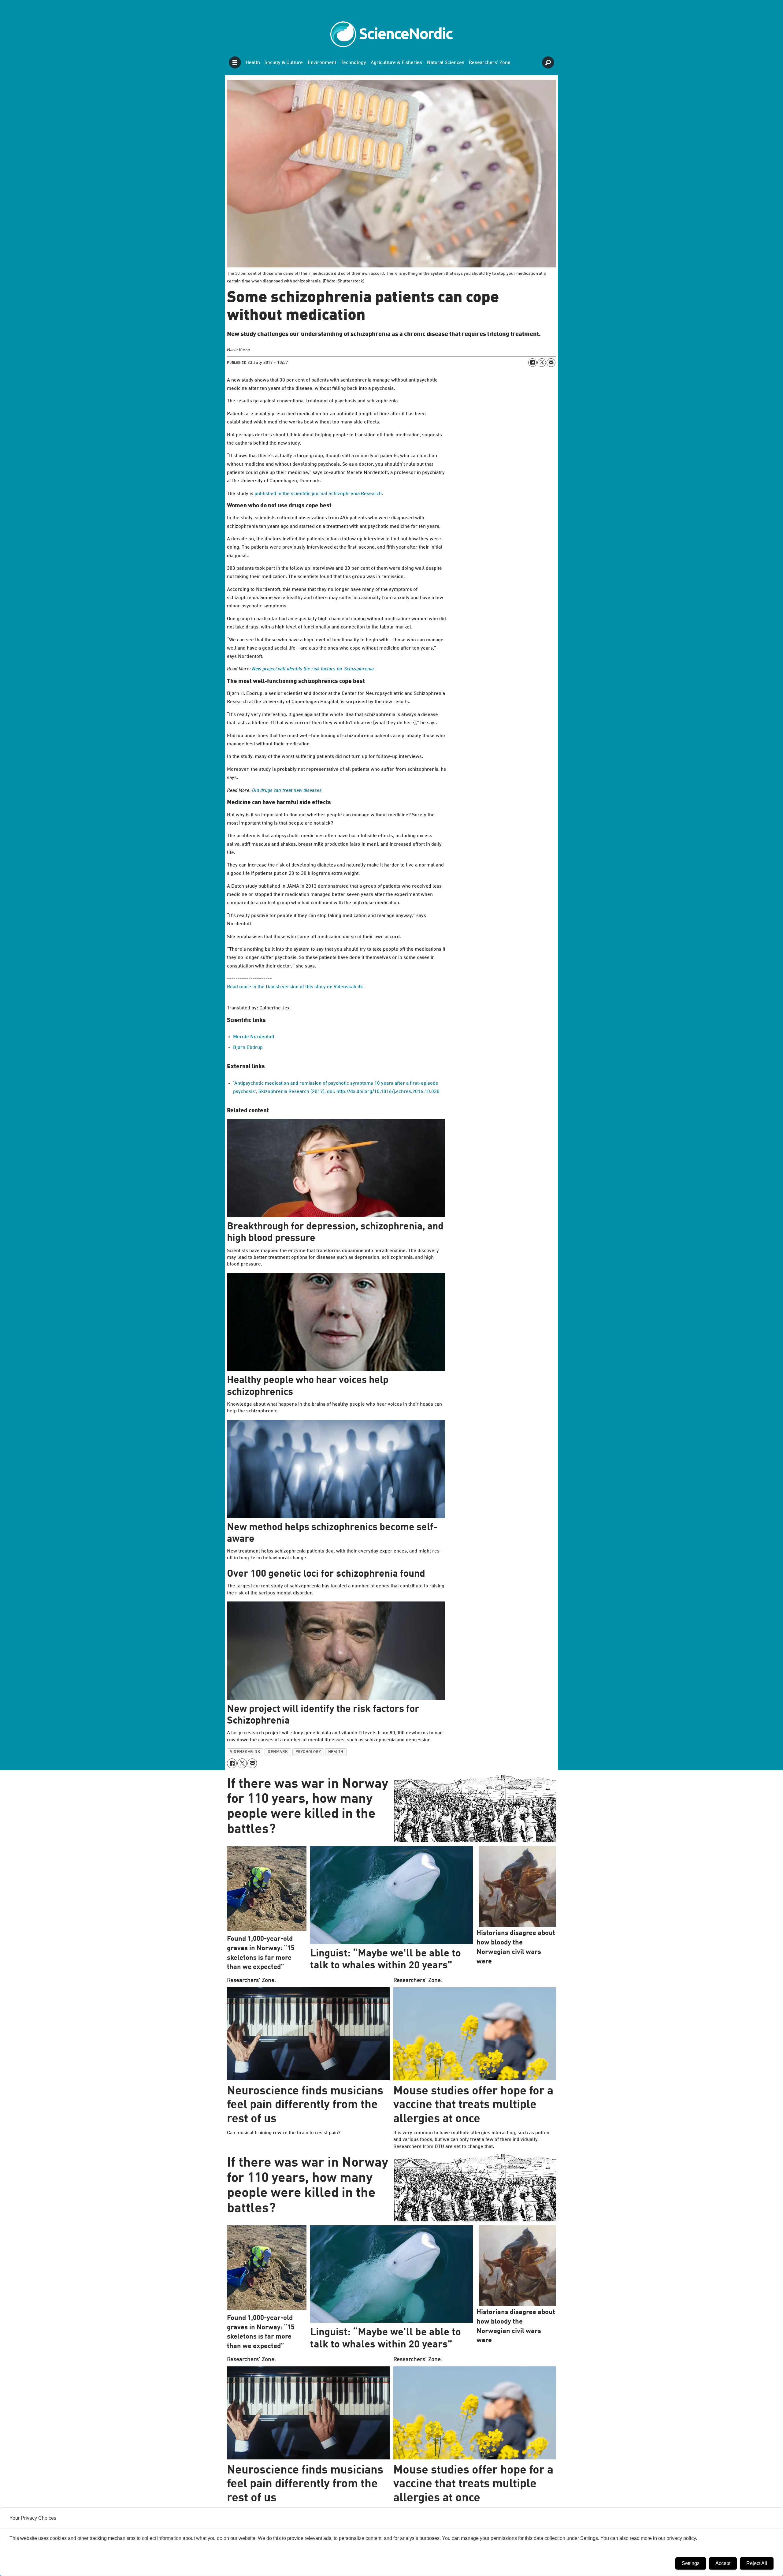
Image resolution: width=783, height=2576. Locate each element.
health (336, 1752)
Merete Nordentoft (254, 1037)
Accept (723, 2563)
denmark (278, 1752)
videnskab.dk (245, 1752)
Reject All (757, 2563)
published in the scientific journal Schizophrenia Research (318, 494)
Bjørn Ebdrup (248, 1048)
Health (253, 63)
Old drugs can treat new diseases (287, 791)
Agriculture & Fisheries (396, 63)
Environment (322, 63)
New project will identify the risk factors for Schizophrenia (313, 669)
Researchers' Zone (490, 63)
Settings (691, 2563)
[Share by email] (551, 363)
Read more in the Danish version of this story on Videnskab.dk (295, 987)
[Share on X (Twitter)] (542, 363)
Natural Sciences (446, 63)
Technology (353, 63)
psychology (308, 1752)
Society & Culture (284, 63)
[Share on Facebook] (533, 363)
